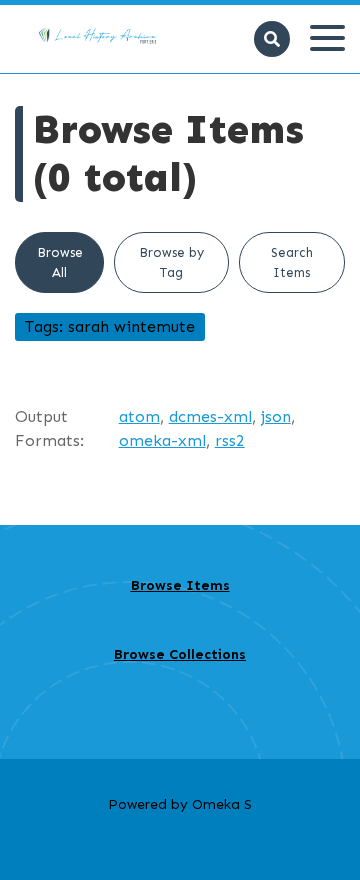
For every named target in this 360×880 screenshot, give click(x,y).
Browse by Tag (171, 262)
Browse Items (180, 585)
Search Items (292, 262)
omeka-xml (162, 440)
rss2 (230, 440)
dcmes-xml (210, 416)
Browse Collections (180, 654)
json (276, 416)
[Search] (272, 39)
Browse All (60, 262)
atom (139, 416)
